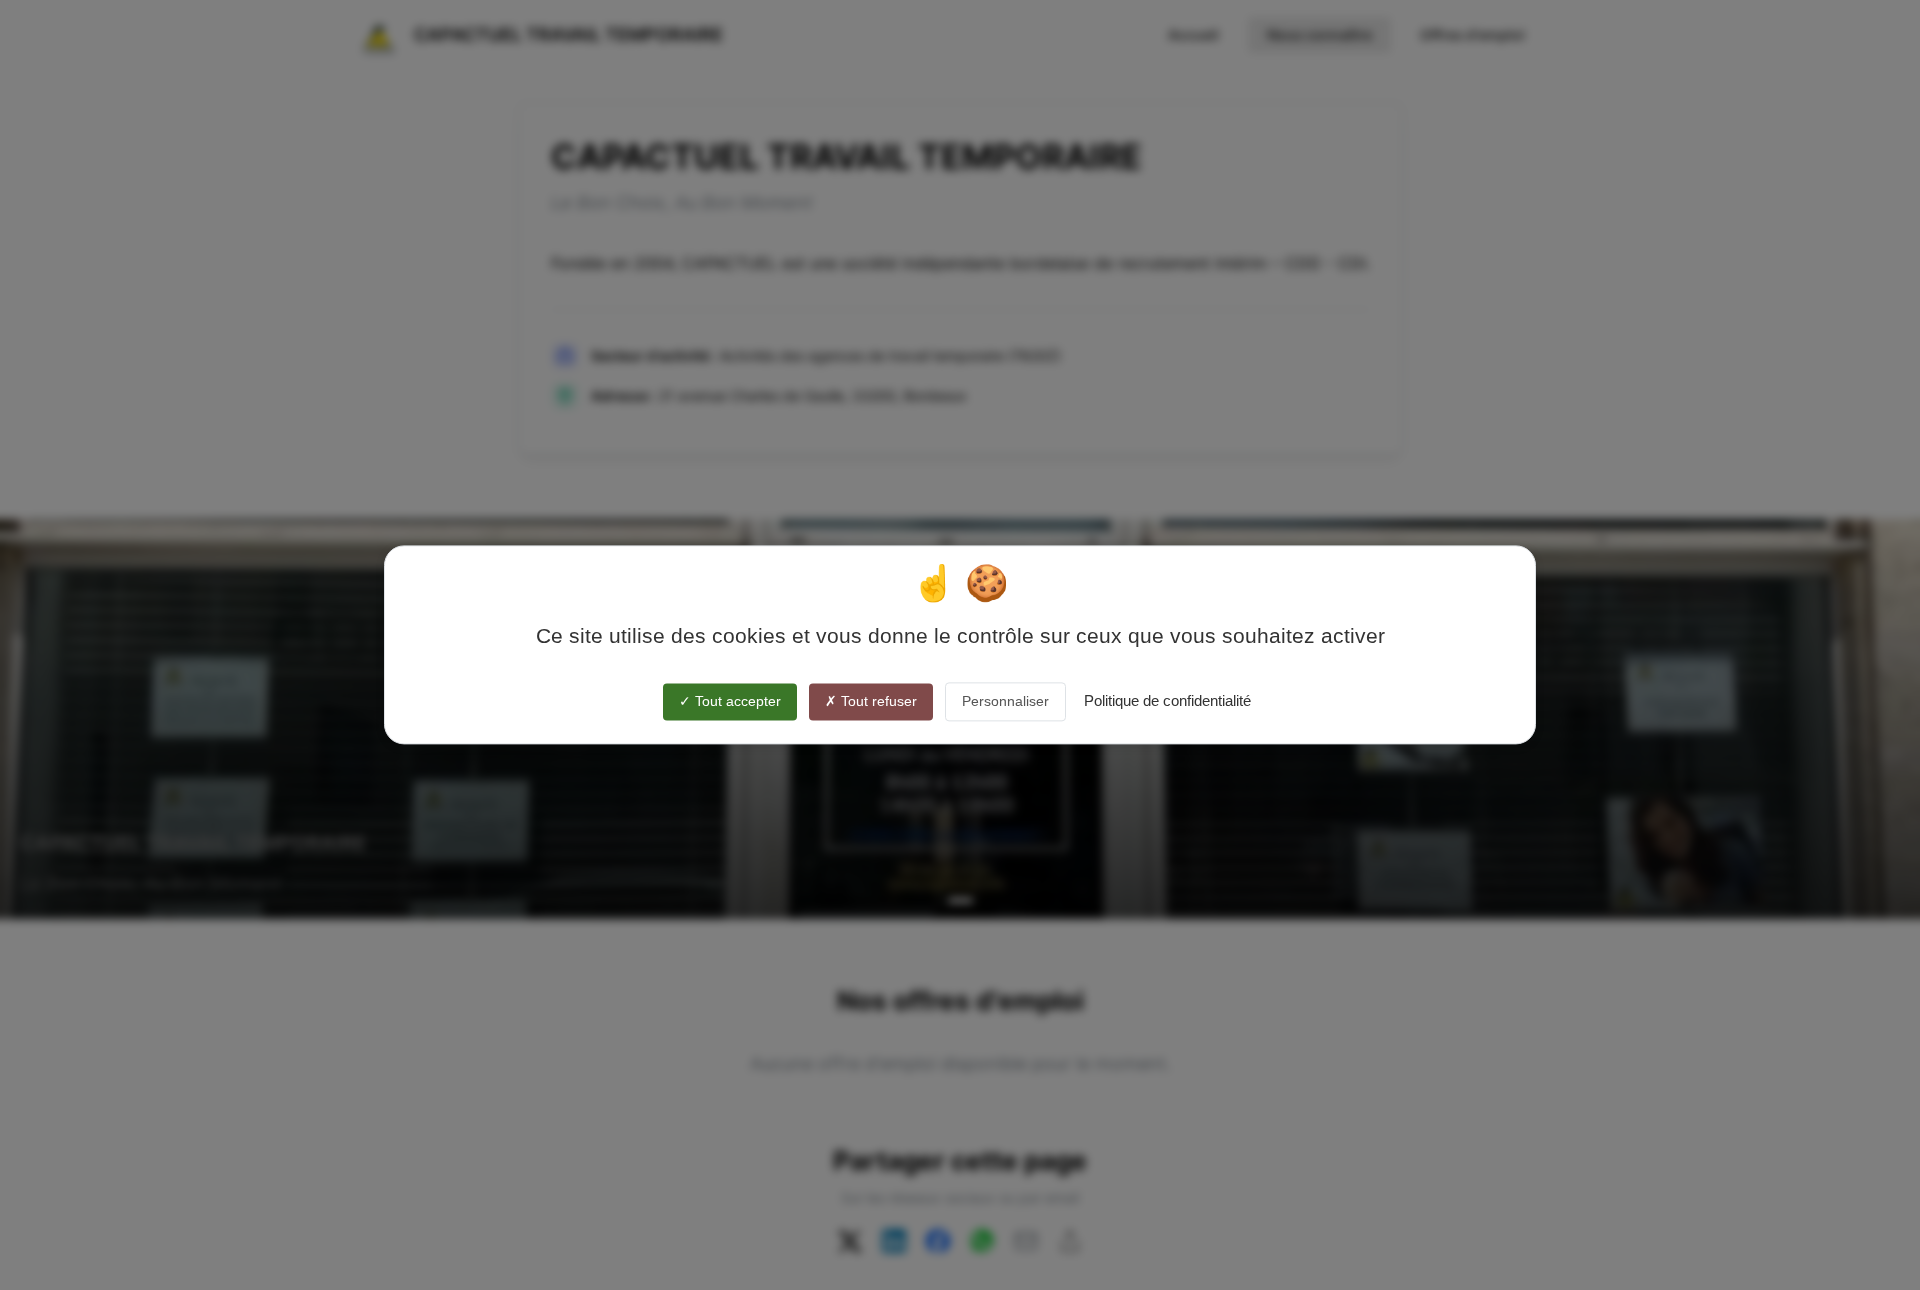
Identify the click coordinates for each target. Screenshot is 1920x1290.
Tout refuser (877, 701)
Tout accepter (736, 701)
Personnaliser (1005, 701)
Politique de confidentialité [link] (1167, 700)
